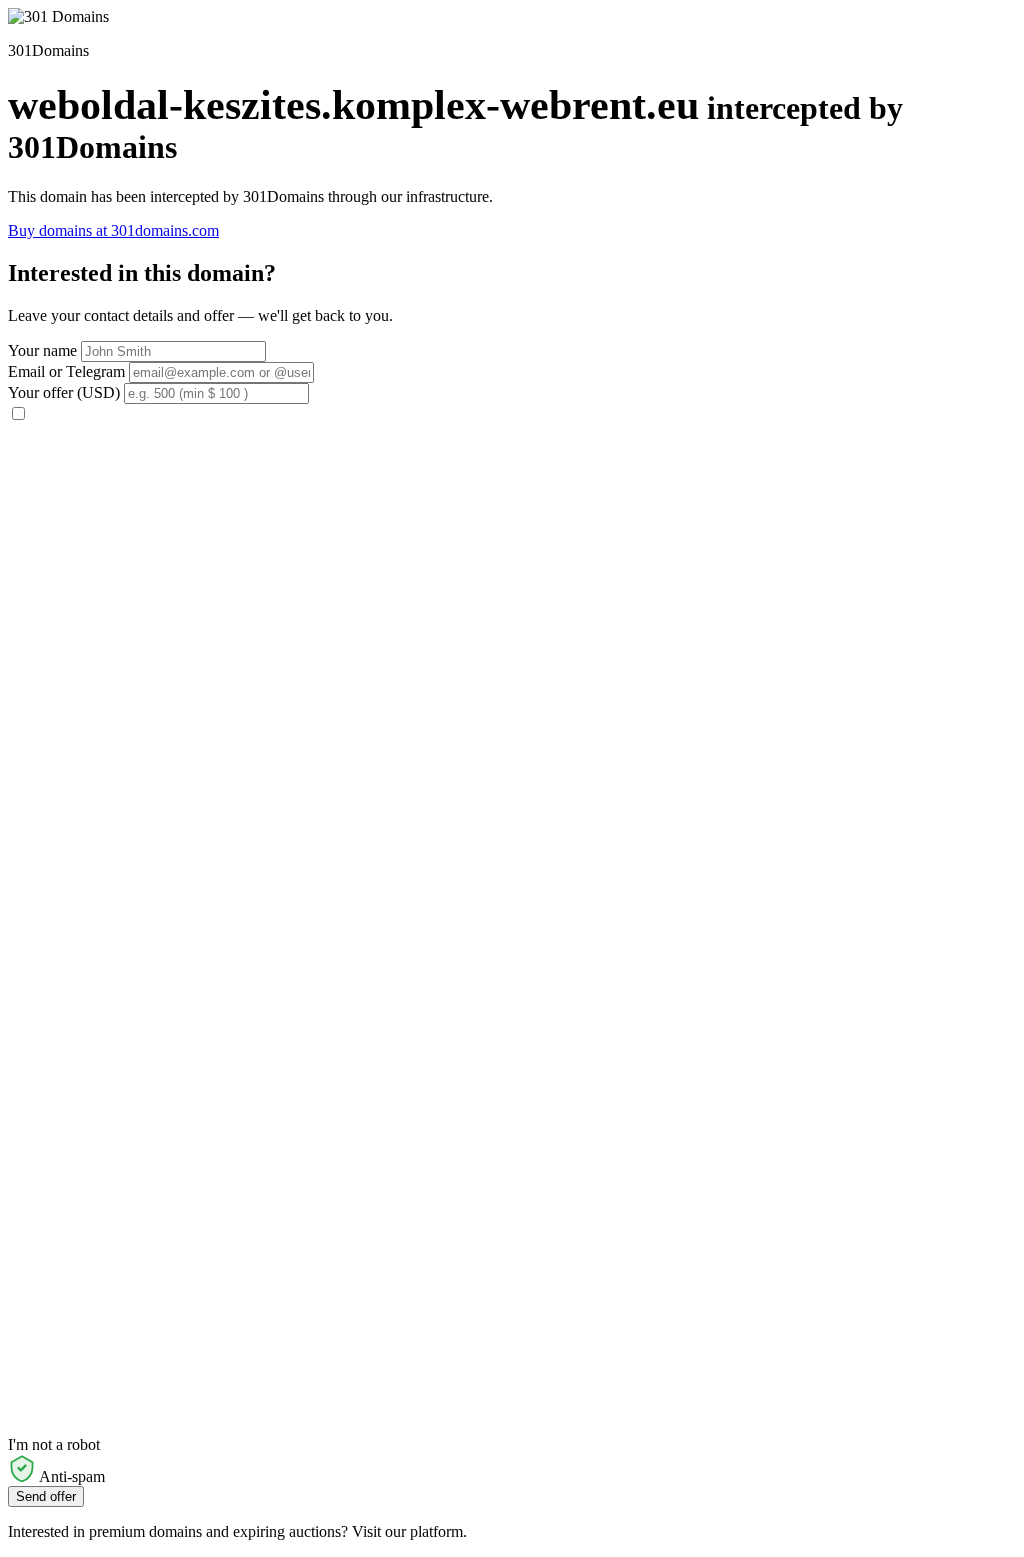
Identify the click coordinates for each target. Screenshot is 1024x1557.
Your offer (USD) (64, 392)
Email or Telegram (66, 371)
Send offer (46, 1496)
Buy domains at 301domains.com (113, 230)
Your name (42, 350)
